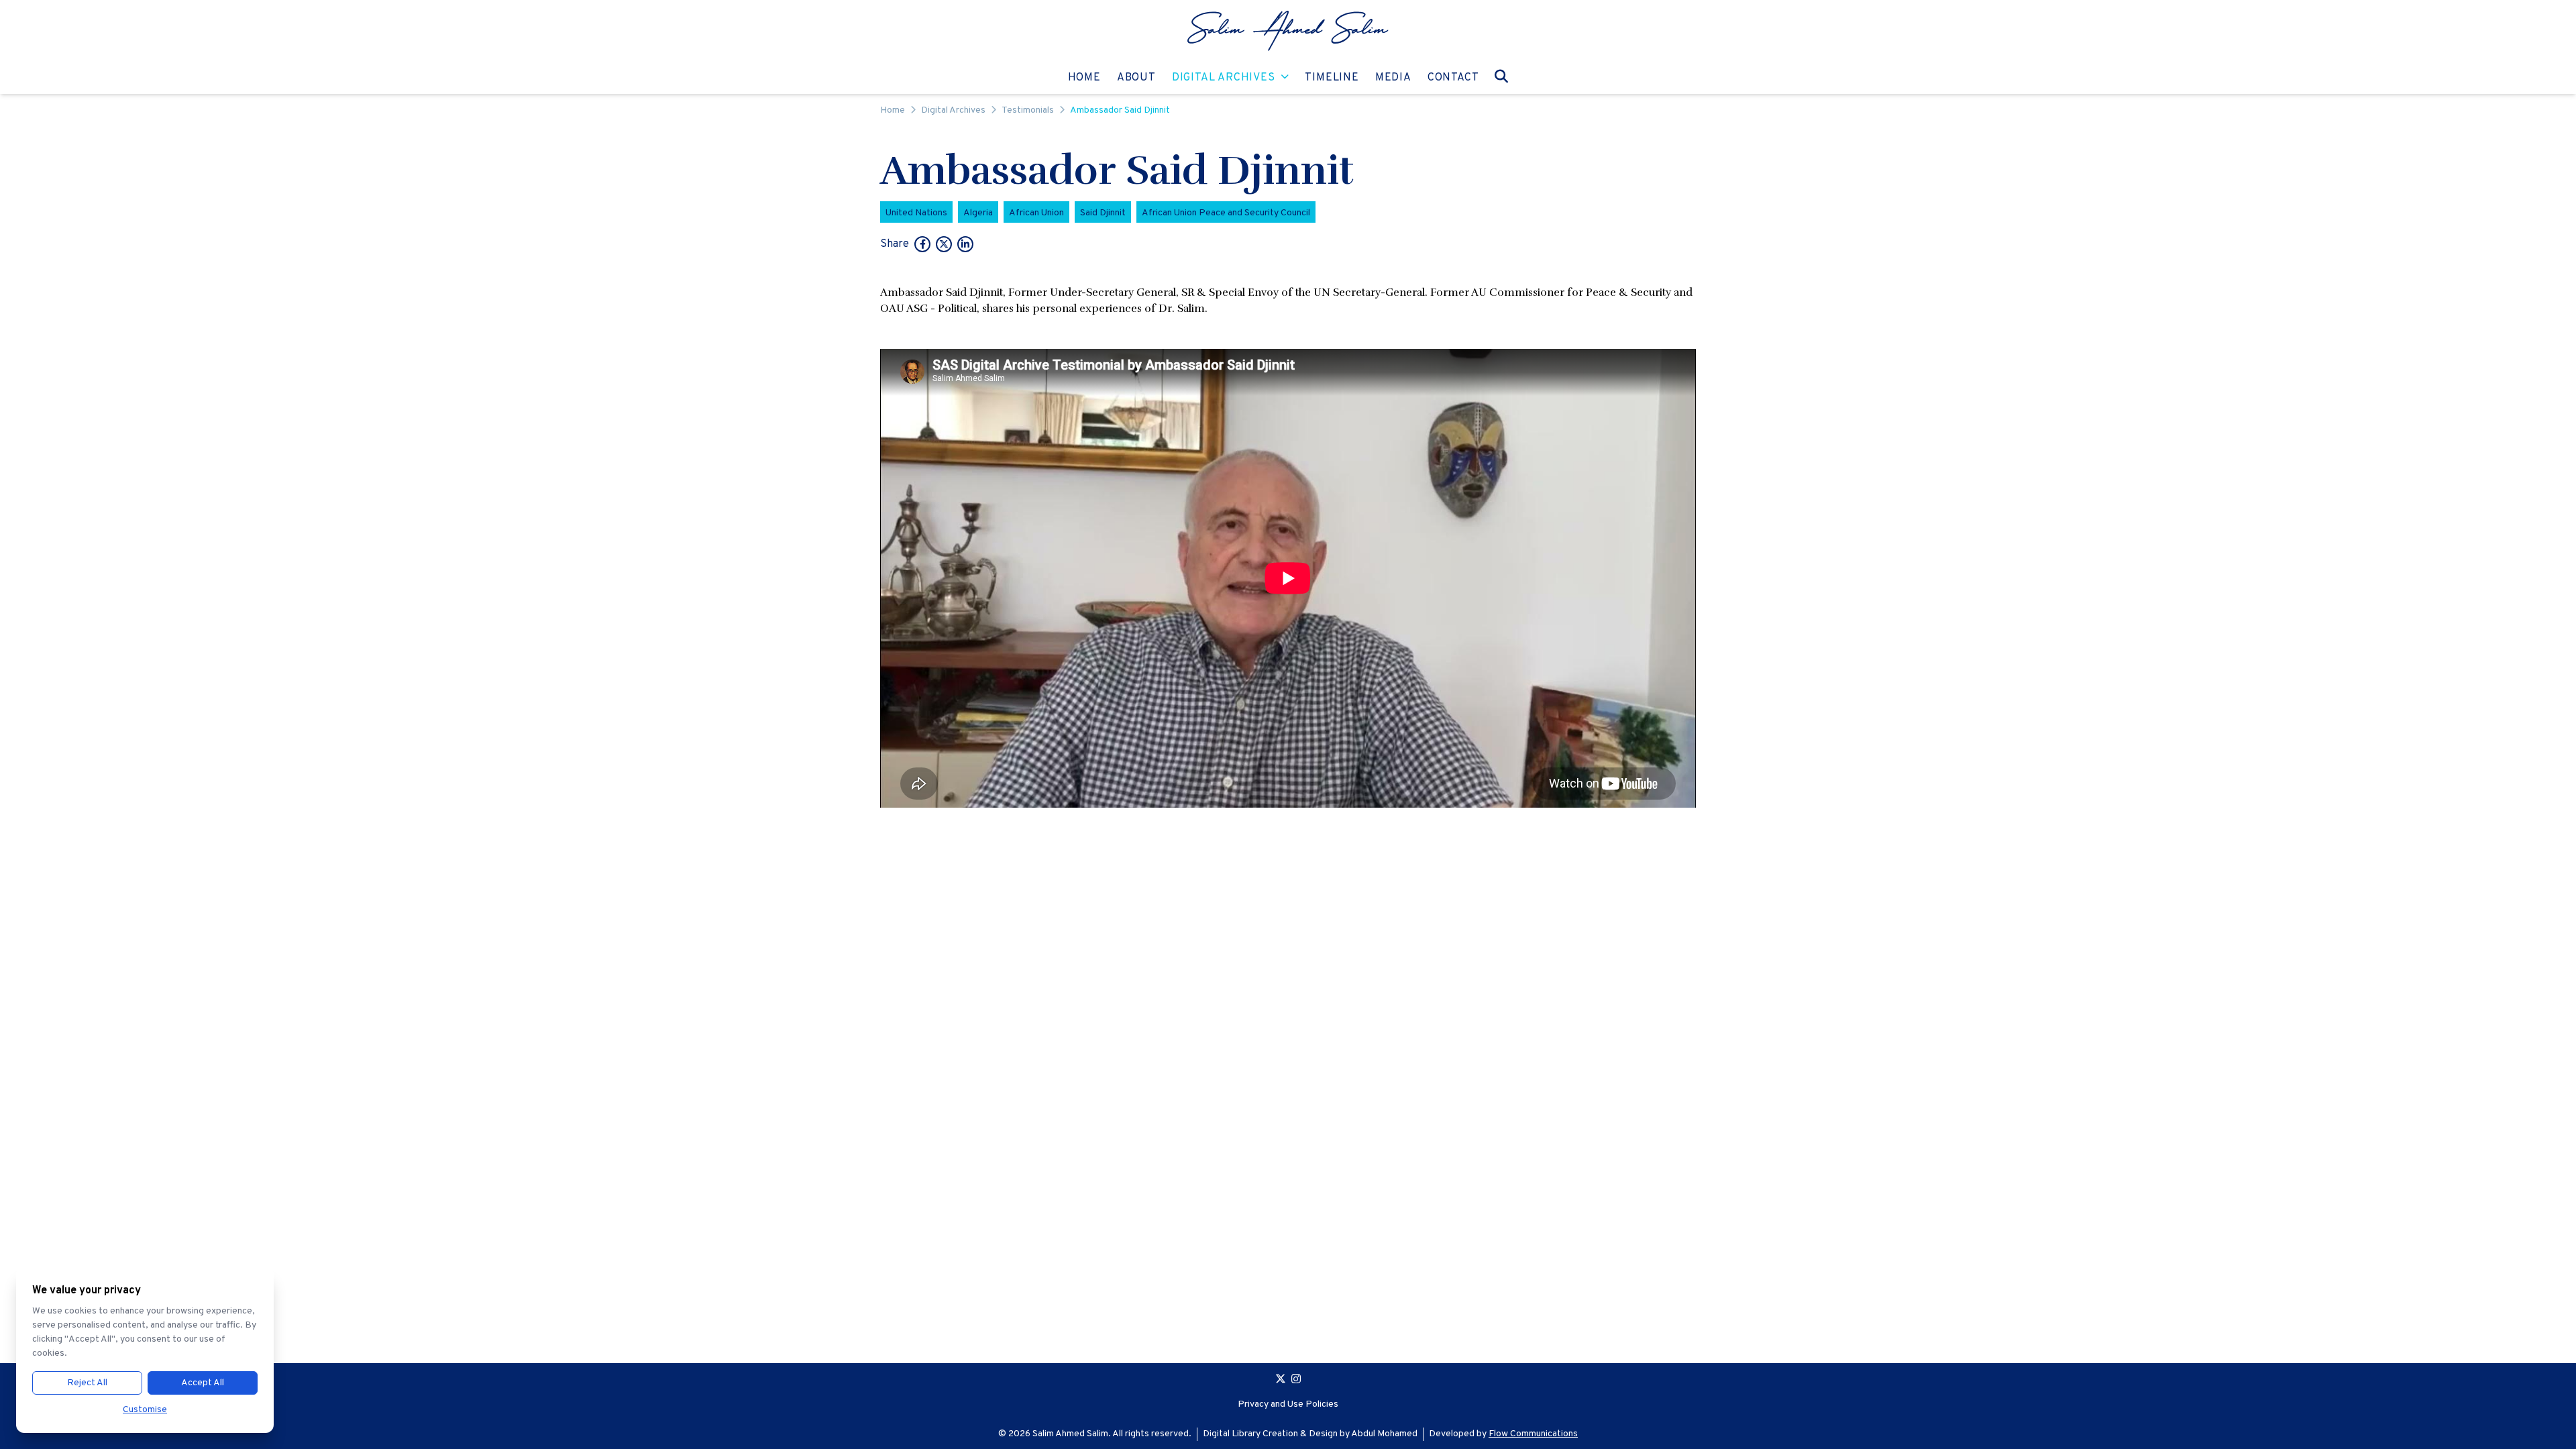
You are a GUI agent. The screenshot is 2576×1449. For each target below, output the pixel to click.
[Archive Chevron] (1285, 78)
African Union (1036, 213)
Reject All (87, 1383)
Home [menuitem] (1084, 77)
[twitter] (1281, 1381)
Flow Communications (1533, 1434)
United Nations (916, 213)
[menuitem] (1288, 31)
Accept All (203, 1383)
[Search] (1501, 76)
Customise (145, 1410)
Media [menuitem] (1393, 77)
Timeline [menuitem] (1332, 77)
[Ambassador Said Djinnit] (922, 246)
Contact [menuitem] (1453, 77)
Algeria (978, 213)
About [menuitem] (1136, 77)
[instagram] (1296, 1381)
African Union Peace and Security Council (1226, 213)
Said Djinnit (1103, 213)
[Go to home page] (1288, 31)
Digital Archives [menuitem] (1224, 77)
